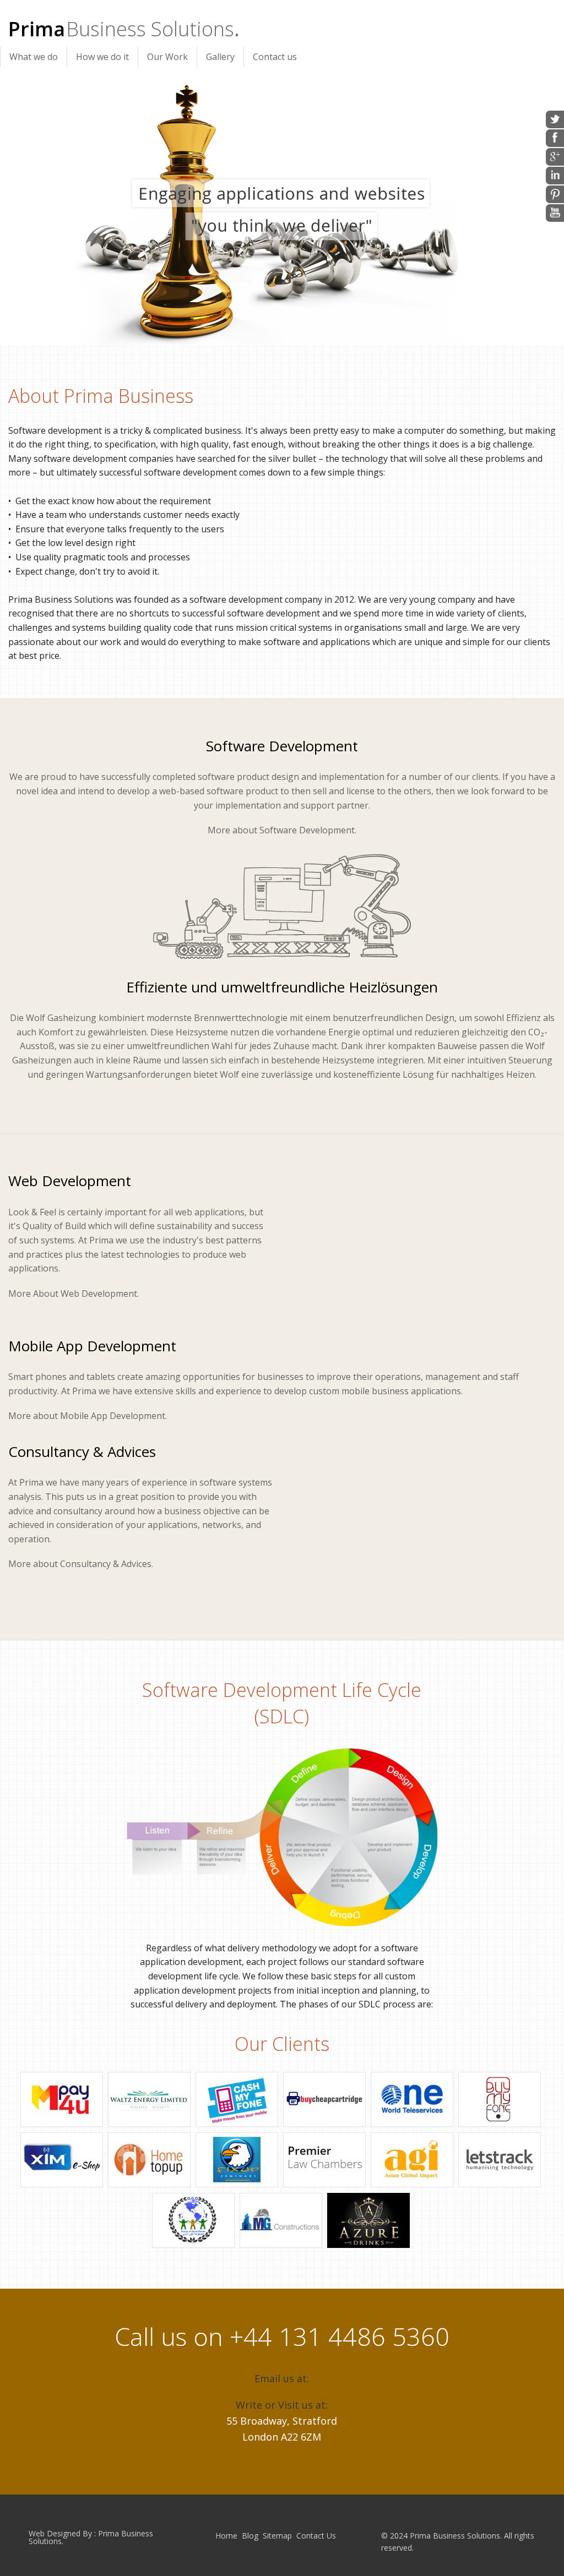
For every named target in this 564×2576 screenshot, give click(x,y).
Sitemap (277, 2536)
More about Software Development (281, 830)
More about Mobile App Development (87, 1416)
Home (226, 2536)
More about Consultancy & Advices (80, 1564)
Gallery (220, 57)
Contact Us (316, 2536)
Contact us (275, 57)
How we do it (102, 57)
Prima (121, 29)
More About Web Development (73, 1294)
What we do (34, 57)
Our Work (167, 57)
